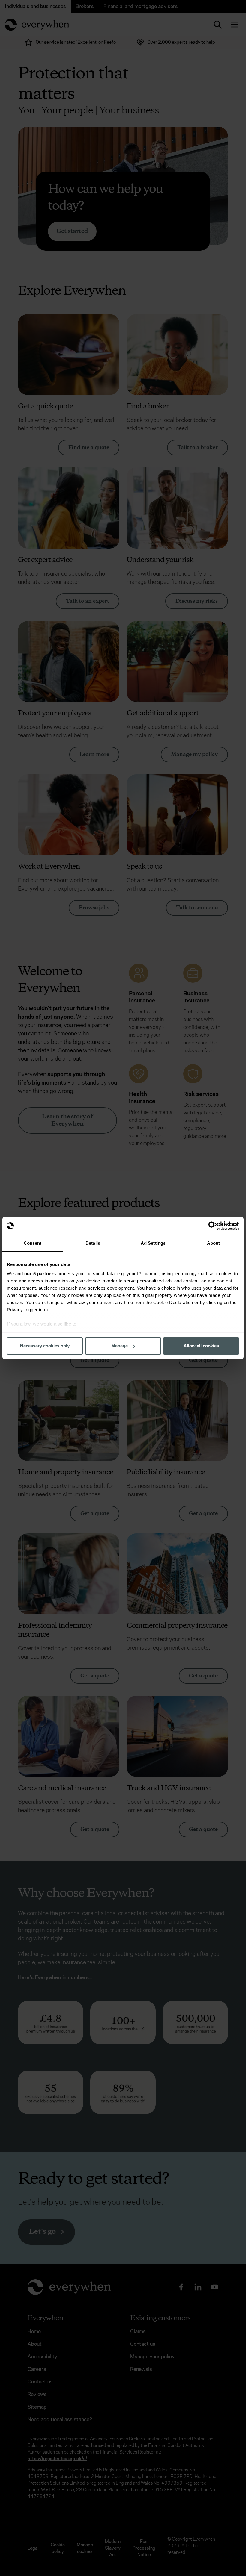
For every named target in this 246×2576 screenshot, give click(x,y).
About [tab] (214, 1243)
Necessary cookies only (45, 1346)
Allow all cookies (201, 1346)
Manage (120, 1346)
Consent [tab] (33, 1243)
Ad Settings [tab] (153, 1243)
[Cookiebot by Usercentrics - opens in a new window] (213, 1226)
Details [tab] (93, 1243)
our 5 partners (40, 1274)
